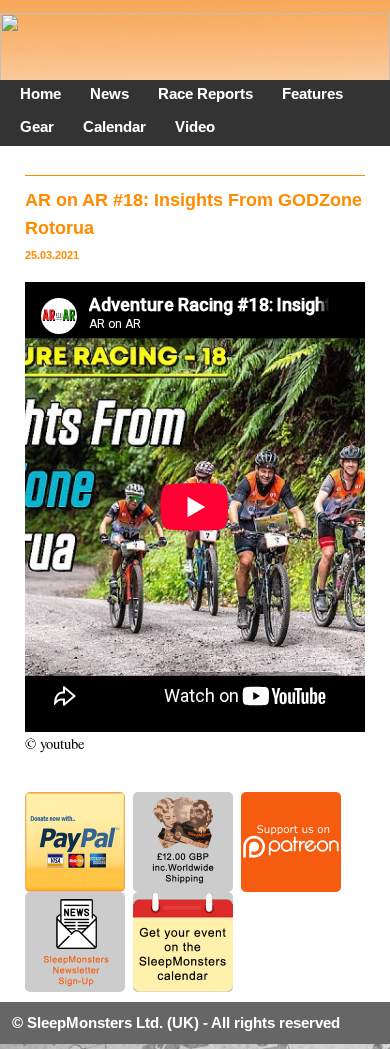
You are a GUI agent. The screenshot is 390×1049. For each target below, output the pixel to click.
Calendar (114, 126)
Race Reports (205, 93)
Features (312, 93)
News (109, 93)
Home (40, 93)
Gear (37, 126)
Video (195, 126)
